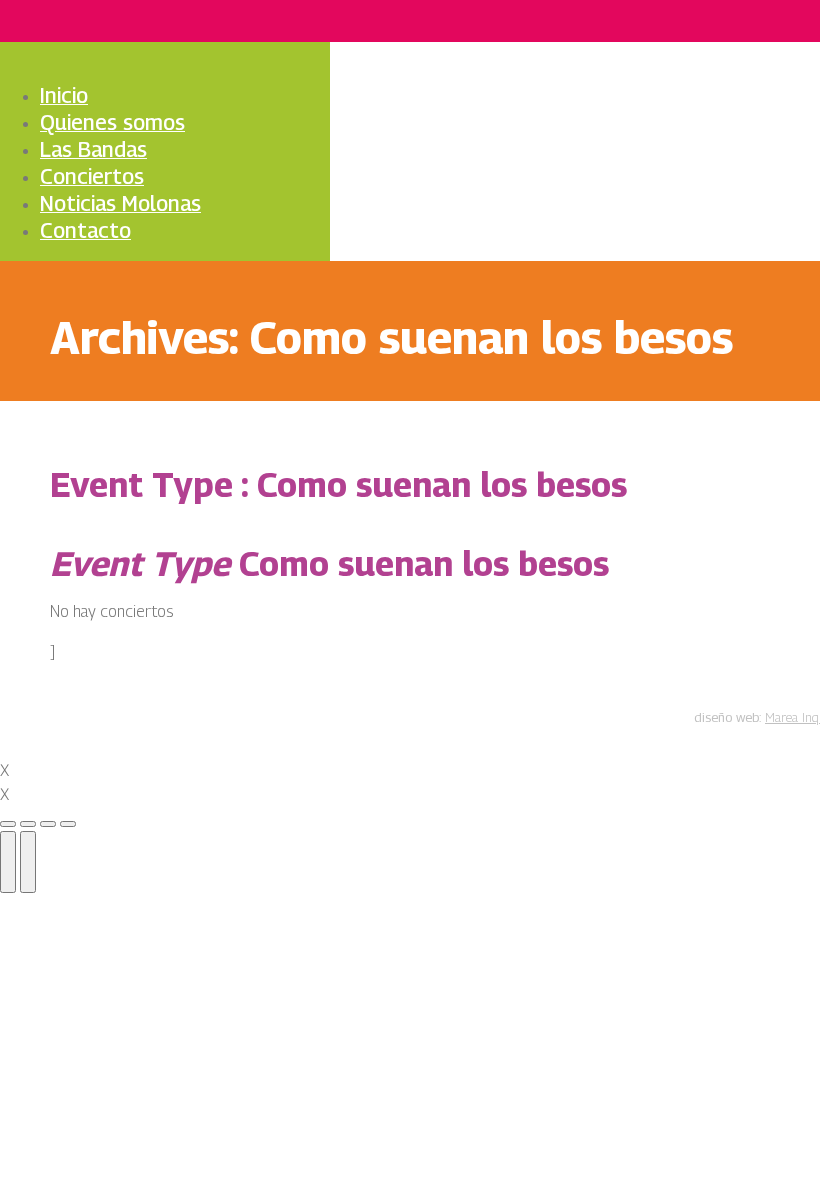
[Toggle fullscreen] (48, 824)
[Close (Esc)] (8, 824)
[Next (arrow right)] (28, 862)
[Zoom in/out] (68, 824)
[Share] (28, 824)
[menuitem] (76, 97)
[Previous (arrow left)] (8, 862)
